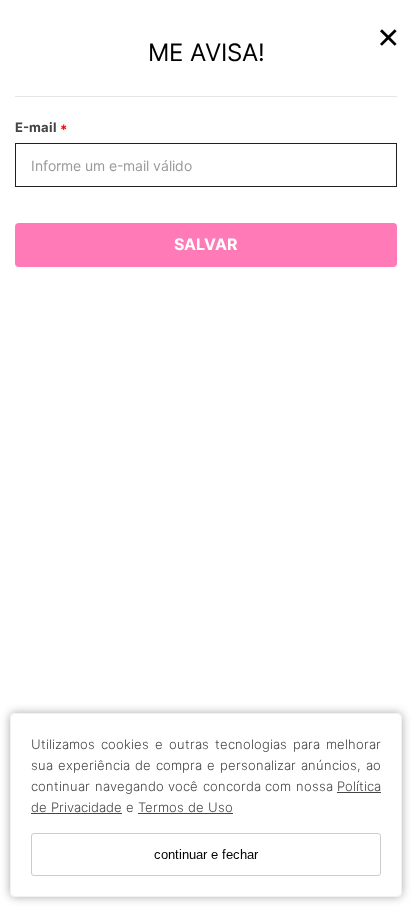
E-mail (37, 127)
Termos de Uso (185, 807)
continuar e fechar (206, 854)
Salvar (206, 244)
